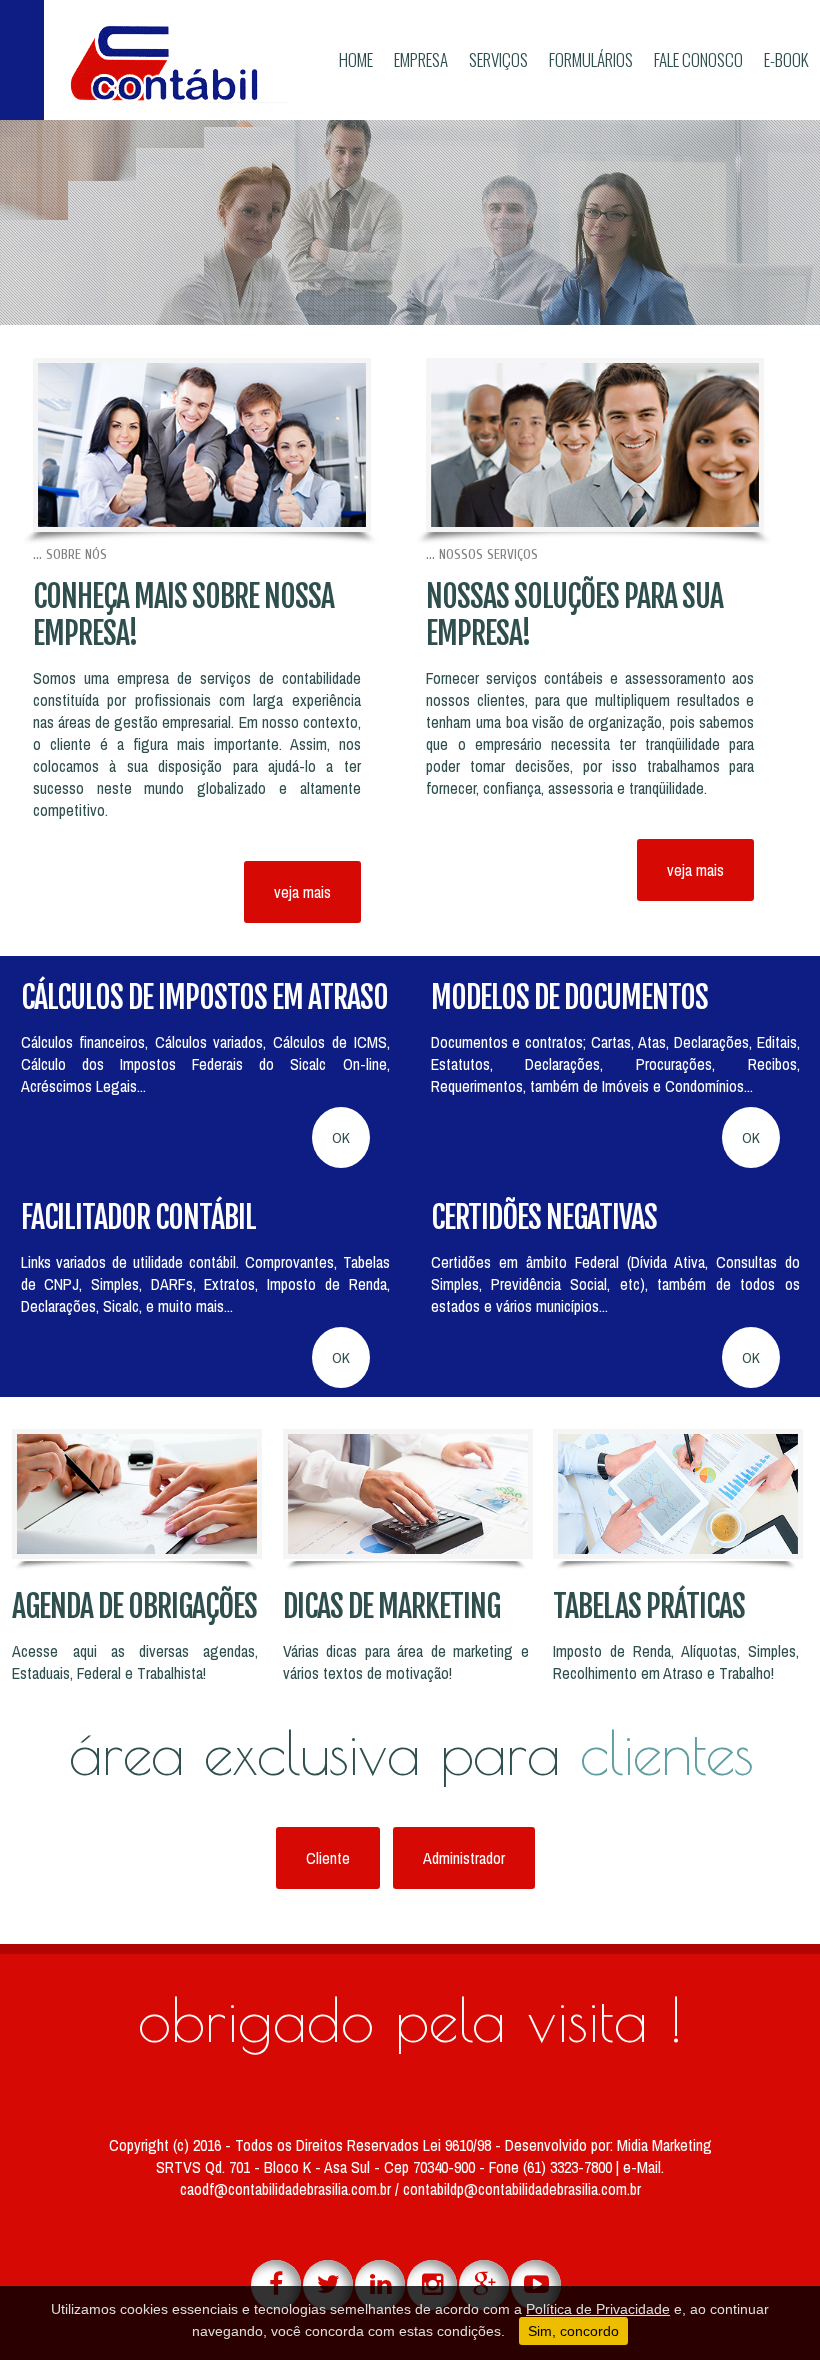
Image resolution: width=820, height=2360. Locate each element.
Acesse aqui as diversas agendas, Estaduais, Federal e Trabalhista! (135, 1662)
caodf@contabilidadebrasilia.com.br (287, 2189)
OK (341, 1137)
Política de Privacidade (598, 2309)
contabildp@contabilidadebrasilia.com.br (522, 2189)
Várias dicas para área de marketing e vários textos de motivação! (406, 1662)
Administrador (464, 1858)
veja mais (302, 892)
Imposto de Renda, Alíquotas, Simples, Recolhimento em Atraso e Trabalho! (676, 1662)
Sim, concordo (573, 2331)
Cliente (328, 1858)
